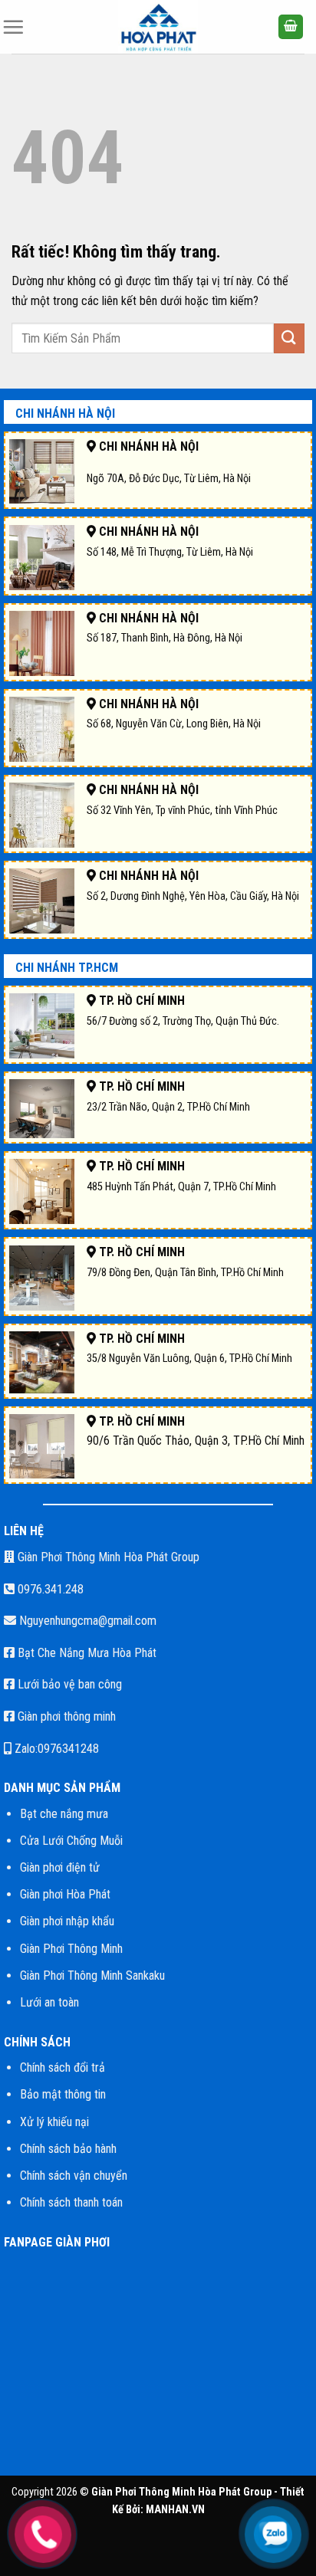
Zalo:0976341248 (55, 1749)
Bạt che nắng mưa (64, 1814)
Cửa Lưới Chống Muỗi (71, 1841)
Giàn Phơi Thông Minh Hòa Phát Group (107, 1557)
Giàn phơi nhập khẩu (67, 1921)
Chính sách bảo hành (68, 2149)
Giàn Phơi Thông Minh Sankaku (92, 1975)
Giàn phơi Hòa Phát (65, 1894)
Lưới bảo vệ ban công (68, 1684)
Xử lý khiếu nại (54, 2122)
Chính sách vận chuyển (74, 2176)
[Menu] (13, 27)
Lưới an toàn (49, 2002)
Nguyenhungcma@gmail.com (86, 1621)
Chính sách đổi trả (63, 2067)
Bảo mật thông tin (63, 2094)
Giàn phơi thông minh (65, 1716)
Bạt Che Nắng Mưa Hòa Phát (86, 1653)
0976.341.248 (49, 1589)
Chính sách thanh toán (71, 2202)
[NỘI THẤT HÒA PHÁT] (158, 27)
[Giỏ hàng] (291, 27)
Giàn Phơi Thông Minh (71, 1949)
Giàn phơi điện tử (60, 1867)
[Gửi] (289, 338)
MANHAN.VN (175, 2510)
